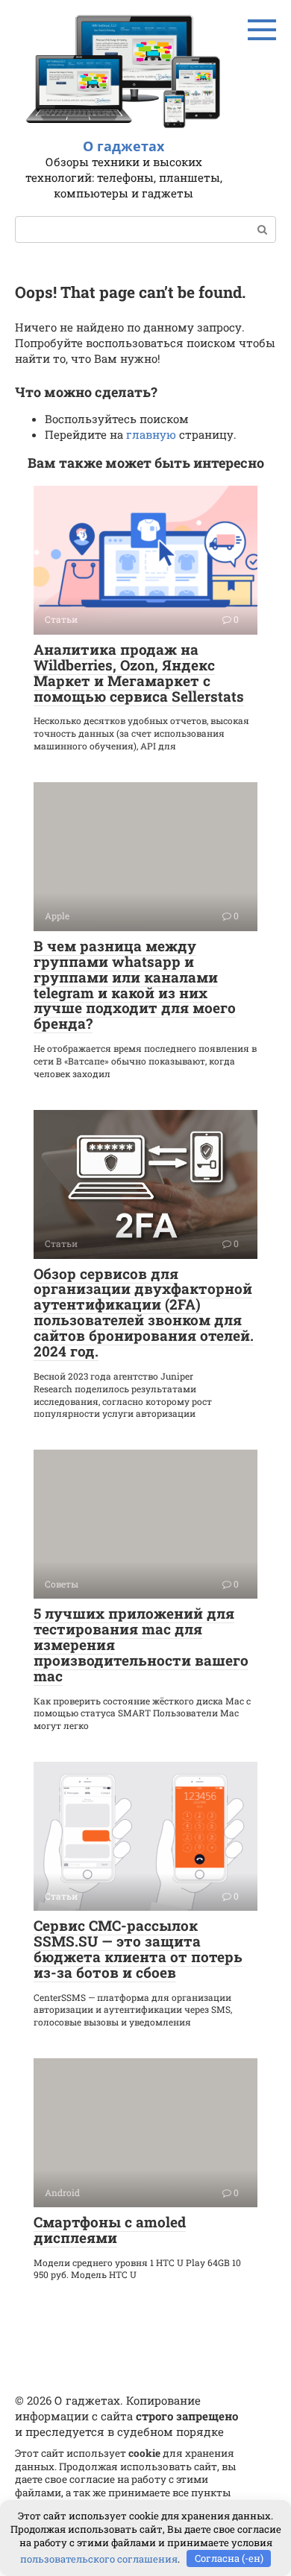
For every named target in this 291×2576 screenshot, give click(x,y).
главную (151, 434)
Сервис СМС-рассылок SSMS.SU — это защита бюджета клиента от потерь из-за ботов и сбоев (138, 1949)
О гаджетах (123, 146)
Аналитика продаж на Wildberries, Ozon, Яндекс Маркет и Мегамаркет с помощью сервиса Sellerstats (139, 673)
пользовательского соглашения (99, 2558)
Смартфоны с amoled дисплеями (110, 2230)
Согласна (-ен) (229, 2558)
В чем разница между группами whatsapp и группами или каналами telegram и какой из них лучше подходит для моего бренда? (135, 984)
